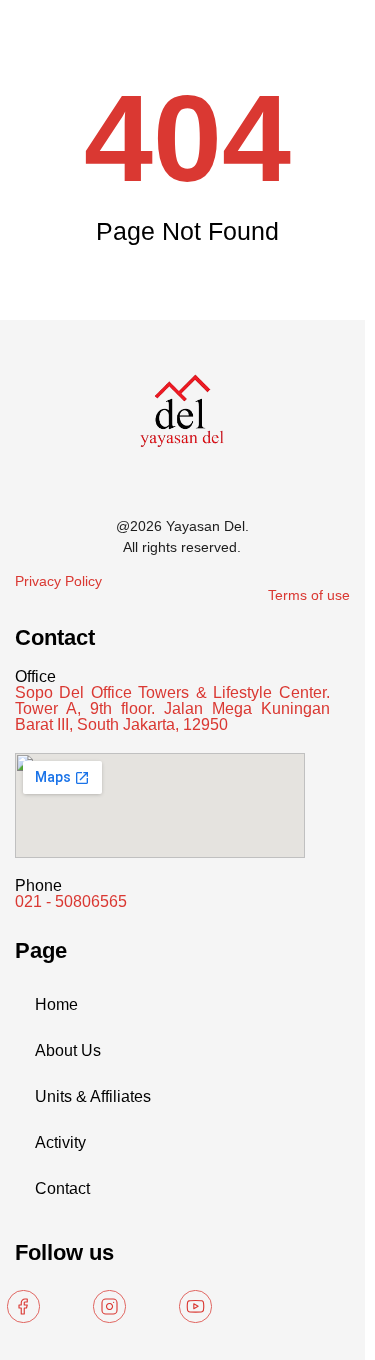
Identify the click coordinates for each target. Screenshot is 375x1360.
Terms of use (309, 595)
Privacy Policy (58, 581)
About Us (68, 1050)
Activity (60, 1142)
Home (56, 1004)
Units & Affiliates (93, 1096)
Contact (62, 1188)
